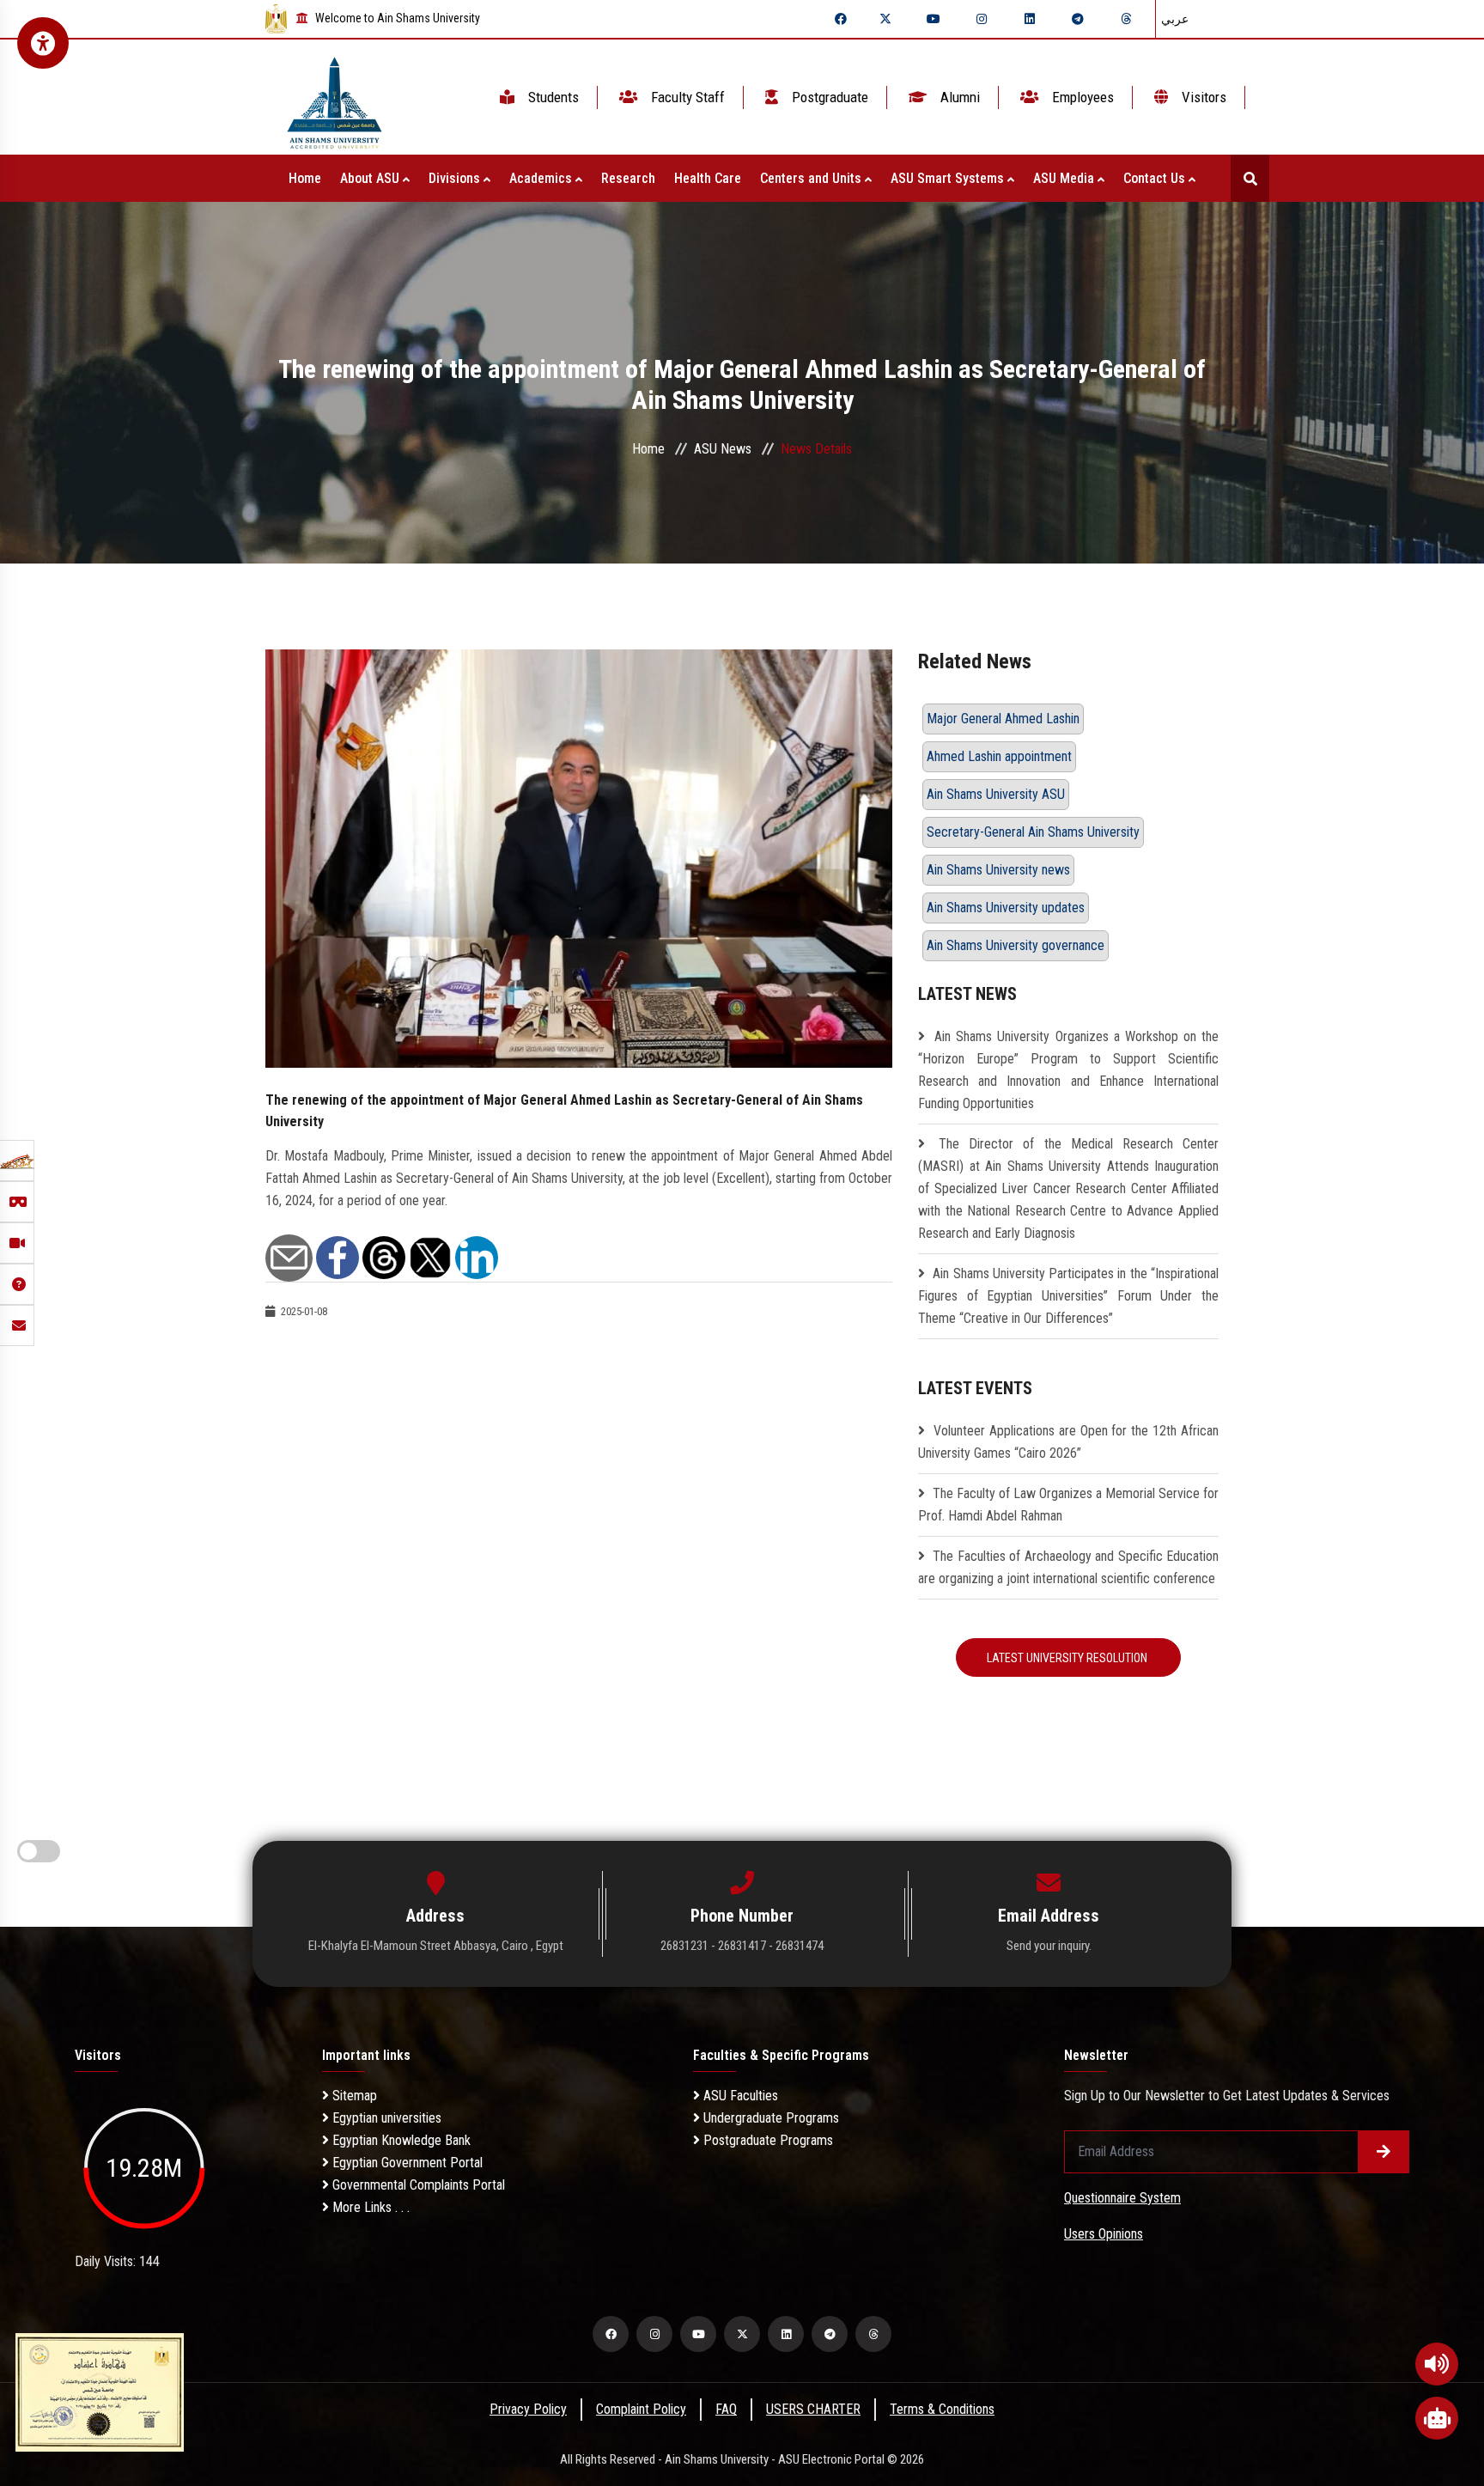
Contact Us (1156, 178)
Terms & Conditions (942, 2409)
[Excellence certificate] (100, 2391)
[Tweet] (430, 1256)
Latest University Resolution (1068, 1658)
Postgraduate (828, 97)
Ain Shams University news (998, 870)
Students (552, 97)
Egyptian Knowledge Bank (400, 2140)
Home (305, 178)
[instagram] (982, 19)
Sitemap (353, 2096)
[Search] (1250, 178)
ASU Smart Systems (949, 178)
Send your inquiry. (1049, 1946)
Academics (542, 178)
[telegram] (1078, 19)
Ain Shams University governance (1016, 945)
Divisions (456, 178)
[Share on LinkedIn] (477, 1256)
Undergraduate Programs (769, 2118)
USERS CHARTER (813, 2409)
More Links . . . (369, 2207)
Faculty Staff (686, 97)
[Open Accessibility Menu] (43, 43)
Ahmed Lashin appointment (999, 756)
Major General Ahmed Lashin (1003, 719)
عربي (1175, 19)
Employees (1081, 97)
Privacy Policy (528, 2409)
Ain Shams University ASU (996, 794)
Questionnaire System (1122, 2198)
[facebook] (841, 19)
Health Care (708, 178)
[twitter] (885, 19)
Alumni (958, 97)
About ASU (371, 178)
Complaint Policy (641, 2409)
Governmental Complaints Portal (417, 2185)
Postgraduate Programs (766, 2140)
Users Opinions (1104, 2234)
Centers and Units (812, 178)
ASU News (723, 449)
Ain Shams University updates (1006, 908)
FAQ (726, 2409)
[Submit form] (1384, 2152)
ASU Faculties (739, 2096)
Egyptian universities (385, 2118)
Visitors (1202, 97)
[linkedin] (1030, 19)
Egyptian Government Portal (406, 2163)
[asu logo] (335, 97)
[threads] (1126, 19)
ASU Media (1065, 178)
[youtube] (934, 19)
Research (628, 178)
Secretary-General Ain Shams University (1033, 832)
